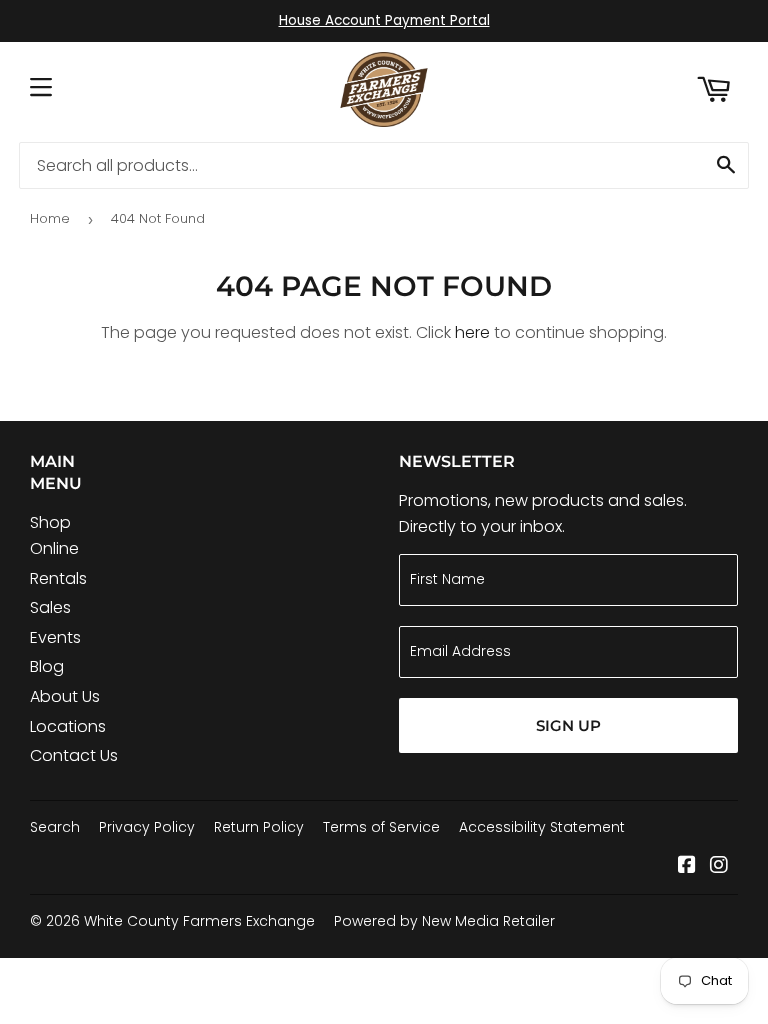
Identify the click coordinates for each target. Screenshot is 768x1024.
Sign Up (568, 725)
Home (50, 218)
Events (55, 637)
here (472, 332)
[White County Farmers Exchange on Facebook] (687, 866)
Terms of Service (381, 827)
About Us (65, 696)
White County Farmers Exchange (199, 921)
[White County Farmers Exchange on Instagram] (719, 866)
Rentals (58, 578)
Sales (50, 607)
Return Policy (259, 827)
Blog (47, 666)
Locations (68, 726)
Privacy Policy (147, 827)
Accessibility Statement (542, 827)
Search (55, 827)
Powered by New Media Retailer (444, 921)
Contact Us (74, 755)
